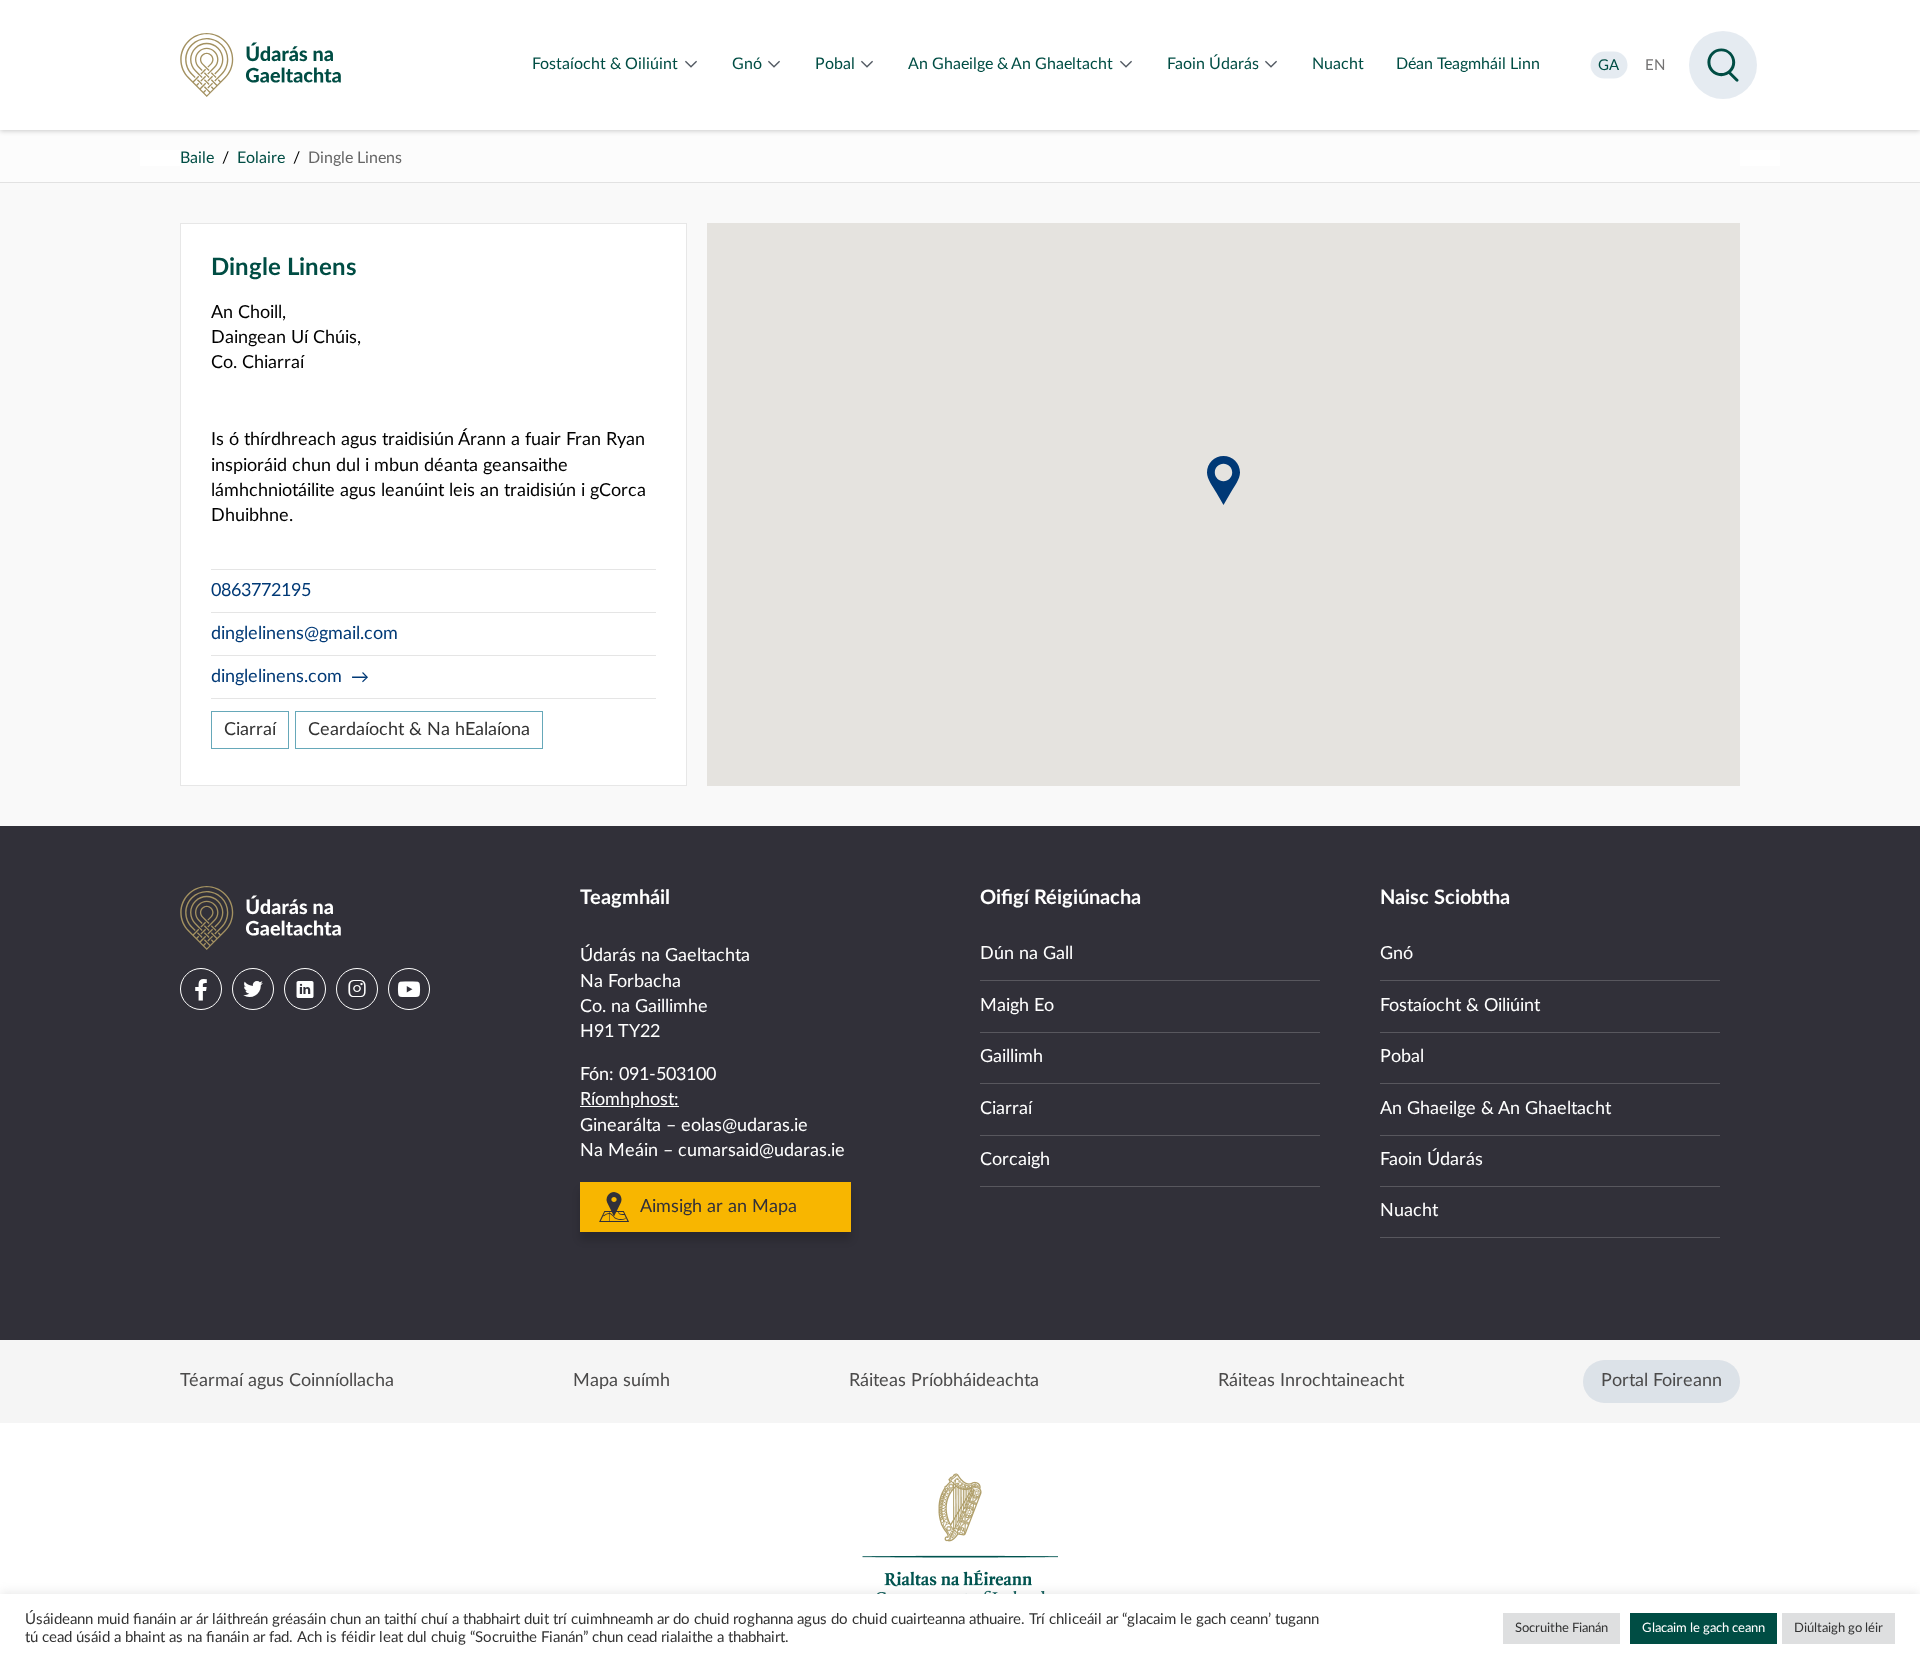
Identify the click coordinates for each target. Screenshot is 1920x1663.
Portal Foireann (1661, 1381)
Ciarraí (250, 730)
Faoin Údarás (1431, 1160)
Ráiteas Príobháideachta (944, 1381)
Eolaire (261, 158)
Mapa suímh (621, 1381)
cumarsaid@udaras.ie (761, 1151)
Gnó (1396, 954)
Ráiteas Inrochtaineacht (1311, 1381)
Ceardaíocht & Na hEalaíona (419, 730)
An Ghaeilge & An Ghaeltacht (1495, 1109)
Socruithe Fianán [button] (1561, 1628)
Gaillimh (1011, 1057)
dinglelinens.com (276, 677)
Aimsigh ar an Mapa (718, 1207)
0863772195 (261, 591)
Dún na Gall (1026, 954)
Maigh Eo (1017, 1006)
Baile (197, 158)
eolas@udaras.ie (744, 1126)
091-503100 (667, 1075)
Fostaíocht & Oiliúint (1460, 1006)
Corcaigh (1015, 1160)
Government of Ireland (960, 1539)
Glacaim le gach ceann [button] (1703, 1628)
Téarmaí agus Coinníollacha (287, 1381)
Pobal (1402, 1057)
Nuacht (1409, 1211)
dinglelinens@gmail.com (304, 634)
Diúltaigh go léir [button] (1838, 1628)
